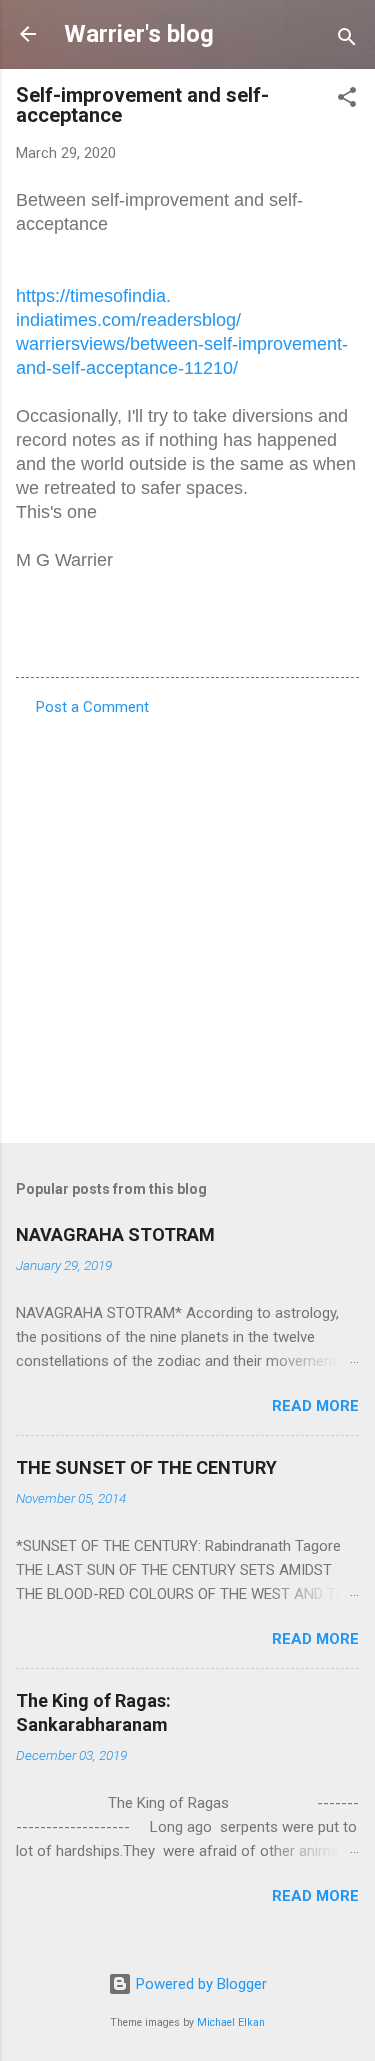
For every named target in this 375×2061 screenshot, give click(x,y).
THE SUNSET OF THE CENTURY (146, 1467)
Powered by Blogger (199, 1984)
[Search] (347, 40)
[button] (347, 100)
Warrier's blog (139, 34)
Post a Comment (92, 707)
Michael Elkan (231, 2022)
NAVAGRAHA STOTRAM (115, 1234)
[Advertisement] (187, 923)
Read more (315, 1406)
